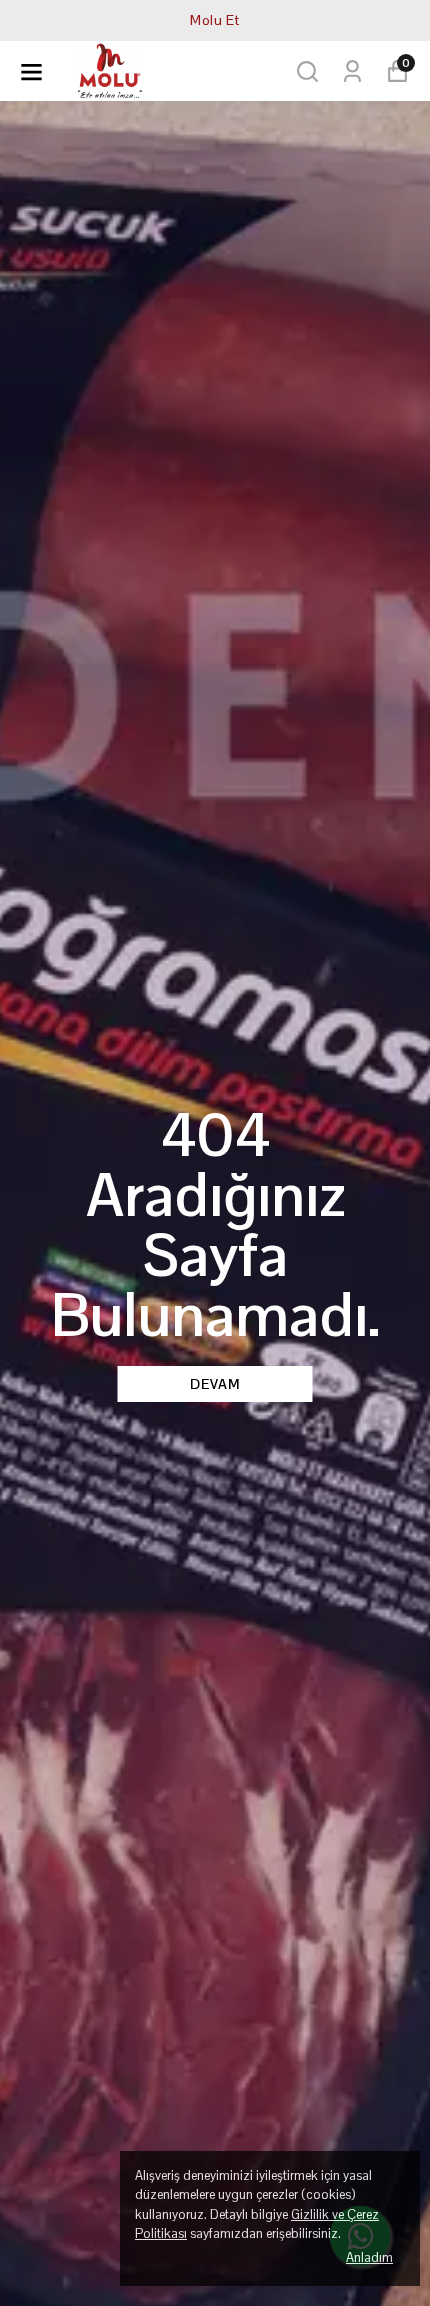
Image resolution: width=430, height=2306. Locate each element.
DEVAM (215, 1384)
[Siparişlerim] (352, 71)
